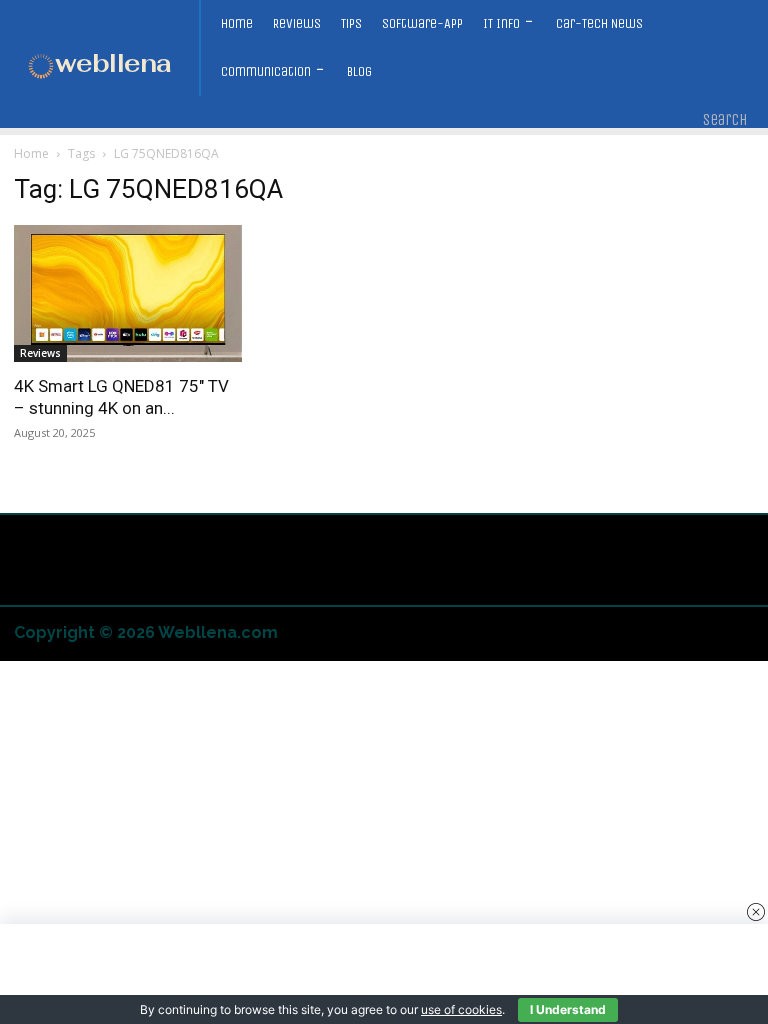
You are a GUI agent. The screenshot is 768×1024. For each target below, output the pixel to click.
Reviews (40, 353)
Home (31, 153)
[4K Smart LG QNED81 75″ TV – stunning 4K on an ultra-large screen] (128, 293)
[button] (725, 120)
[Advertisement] (384, 974)
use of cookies (461, 1009)
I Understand (568, 1009)
